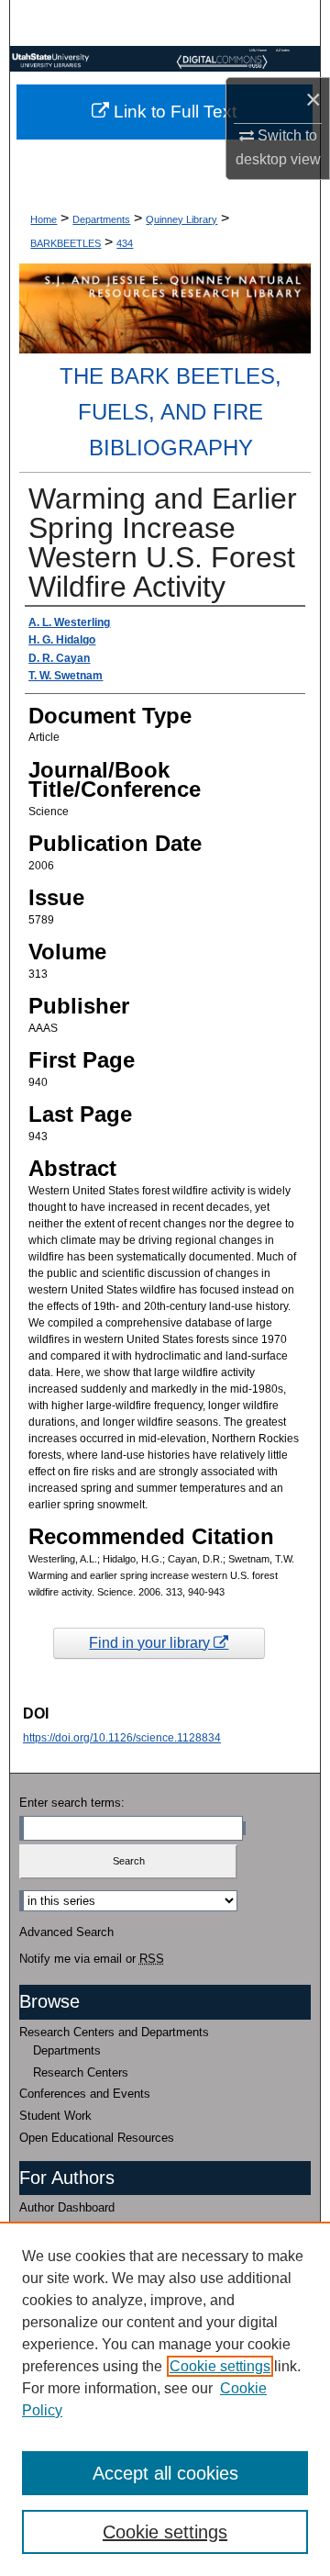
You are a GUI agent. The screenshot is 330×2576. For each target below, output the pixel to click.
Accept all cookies (165, 2473)
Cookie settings (220, 2366)
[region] (165, 2399)
